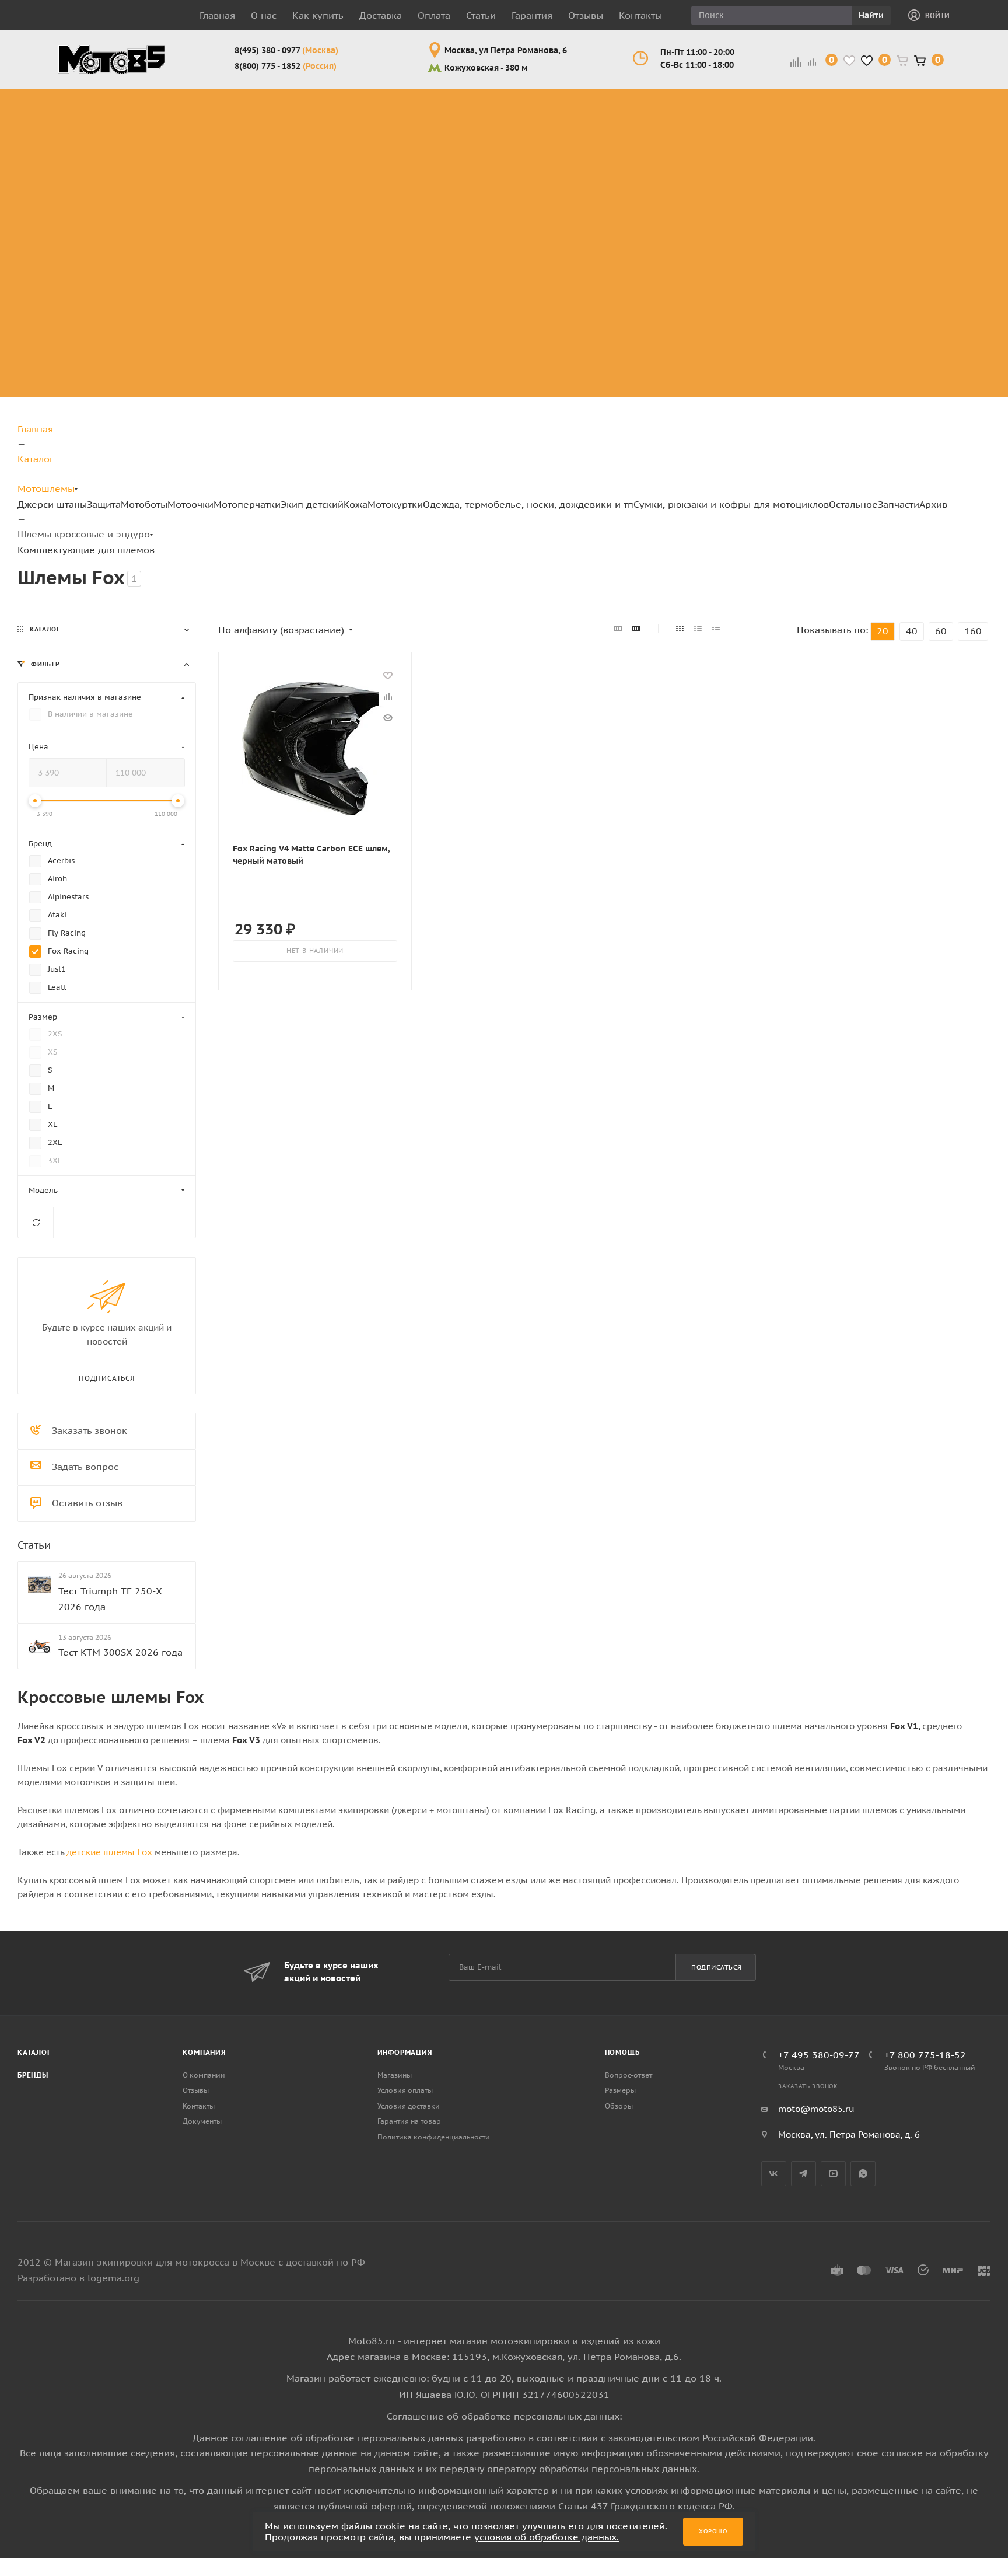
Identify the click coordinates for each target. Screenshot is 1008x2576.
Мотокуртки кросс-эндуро (822, 109)
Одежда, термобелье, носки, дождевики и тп (528, 504)
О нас (264, 15)
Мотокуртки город (822, 144)
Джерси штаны (52, 504)
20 (883, 631)
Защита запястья (180, 207)
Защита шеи (168, 137)
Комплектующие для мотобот (285, 158)
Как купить (318, 15)
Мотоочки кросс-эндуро (477, 109)
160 (973, 631)
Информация (405, 2052)
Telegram (804, 2174)
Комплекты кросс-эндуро (88, 109)
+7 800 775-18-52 (925, 2055)
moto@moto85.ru (816, 2109)
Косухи (745, 95)
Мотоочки (190, 504)
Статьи (481, 15)
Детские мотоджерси (653, 298)
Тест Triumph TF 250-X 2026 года (110, 1598)
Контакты (640, 15)
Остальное (853, 504)
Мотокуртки (395, 504)
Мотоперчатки (247, 504)
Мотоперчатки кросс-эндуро (565, 102)
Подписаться (717, 1967)
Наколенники (171, 151)
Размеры (620, 2090)
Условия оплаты (405, 2090)
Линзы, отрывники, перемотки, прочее (481, 158)
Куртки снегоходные (827, 172)
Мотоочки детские (646, 242)
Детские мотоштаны (650, 326)
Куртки (744, 109)
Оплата (434, 15)
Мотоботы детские (646, 186)
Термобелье (911, 207)
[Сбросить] (36, 1222)
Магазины (395, 2075)
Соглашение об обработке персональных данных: (504, 2416)
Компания (204, 2052)
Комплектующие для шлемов (390, 130)
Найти (871, 15)
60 (941, 631)
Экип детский (312, 504)
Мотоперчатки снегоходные (565, 158)
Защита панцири (179, 95)
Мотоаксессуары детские (664, 382)
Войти (937, 15)
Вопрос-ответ (629, 2075)
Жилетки (749, 151)
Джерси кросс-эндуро (97, 186)
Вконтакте (774, 2174)
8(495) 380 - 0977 (286, 50)
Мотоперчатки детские (657, 354)
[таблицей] (716, 629)
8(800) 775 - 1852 (286, 66)
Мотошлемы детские (652, 214)
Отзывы (586, 15)
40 (912, 631)
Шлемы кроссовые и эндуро (396, 102)
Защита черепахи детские (666, 158)
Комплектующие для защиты (180, 228)
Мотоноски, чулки (909, 228)
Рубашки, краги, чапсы (750, 193)
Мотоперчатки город (565, 130)
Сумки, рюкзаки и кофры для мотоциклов (731, 504)
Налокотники (171, 165)
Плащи (744, 165)
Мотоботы (144, 504)
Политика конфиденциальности (434, 2137)
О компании (204, 2075)
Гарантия (532, 15)
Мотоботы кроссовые (270, 102)
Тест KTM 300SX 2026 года (120, 1652)
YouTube (833, 2174)
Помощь (622, 2052)
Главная (217, 15)
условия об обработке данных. (547, 2537)
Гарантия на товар (409, 2121)
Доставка (381, 15)
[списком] (698, 629)
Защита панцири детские (663, 130)
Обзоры (619, 2106)
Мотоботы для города (279, 130)
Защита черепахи (162, 116)
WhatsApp (863, 2174)
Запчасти (899, 504)
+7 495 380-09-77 (819, 2055)
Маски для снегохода (479, 200)
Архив (933, 504)
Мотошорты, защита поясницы (188, 186)
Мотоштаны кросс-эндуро (89, 151)
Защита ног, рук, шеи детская (661, 102)
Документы (202, 2121)
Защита (104, 504)
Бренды (33, 2075)
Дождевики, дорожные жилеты (910, 109)
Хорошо (713, 2531)
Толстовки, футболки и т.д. (909, 179)
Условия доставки (409, 2106)
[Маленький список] (618, 629)
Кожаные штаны (750, 130)
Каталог (34, 2052)
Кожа (356, 504)
